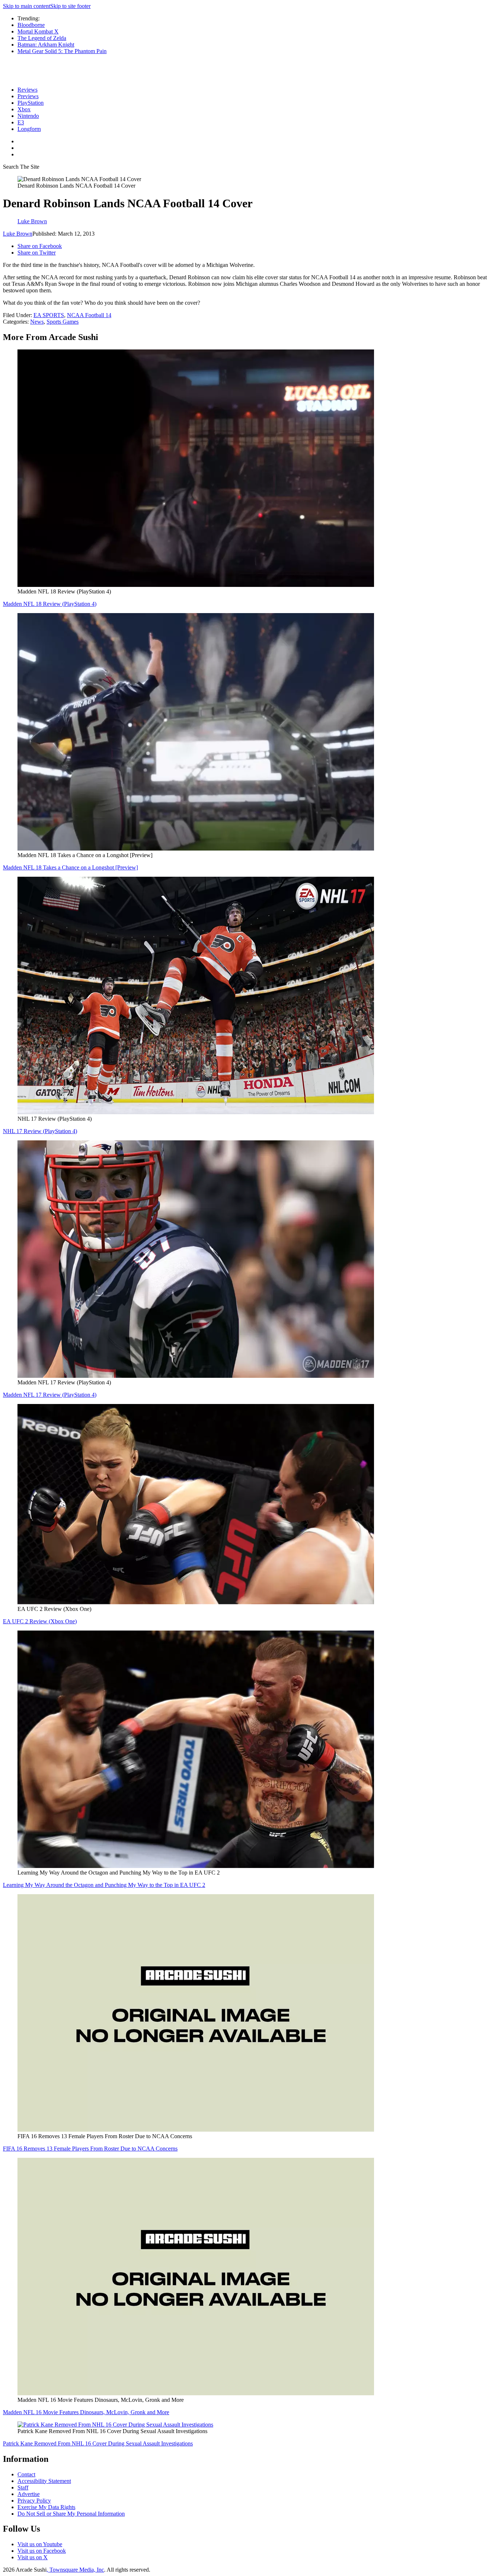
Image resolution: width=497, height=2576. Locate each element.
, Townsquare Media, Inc (75, 2570)
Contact (26, 2474)
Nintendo (28, 116)
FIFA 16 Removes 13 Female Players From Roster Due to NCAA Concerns (90, 2149)
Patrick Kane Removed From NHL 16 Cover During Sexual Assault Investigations (98, 2443)
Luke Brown (18, 234)
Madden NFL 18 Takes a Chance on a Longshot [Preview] (70, 867)
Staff (23, 2487)
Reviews (27, 90)
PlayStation (31, 103)
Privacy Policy (34, 2501)
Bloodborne (31, 25)
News (37, 322)
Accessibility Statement (44, 2481)
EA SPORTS (49, 315)
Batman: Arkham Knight (46, 45)
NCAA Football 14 (89, 315)
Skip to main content (27, 6)
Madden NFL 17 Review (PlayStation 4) (50, 1395)
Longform (29, 129)
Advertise (29, 2494)
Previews (28, 96)
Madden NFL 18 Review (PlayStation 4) (50, 604)
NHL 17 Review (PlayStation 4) (40, 1131)
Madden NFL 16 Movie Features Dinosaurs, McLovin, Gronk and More (86, 2412)
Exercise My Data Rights (46, 2507)
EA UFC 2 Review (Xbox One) (40, 1621)
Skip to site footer (70, 6)
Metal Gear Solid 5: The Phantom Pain (62, 51)
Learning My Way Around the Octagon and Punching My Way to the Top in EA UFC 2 (104, 1885)
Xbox (24, 109)
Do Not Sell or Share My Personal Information (71, 2514)
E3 (21, 122)
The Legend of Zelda (42, 38)
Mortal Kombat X (38, 31)
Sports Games (63, 322)
